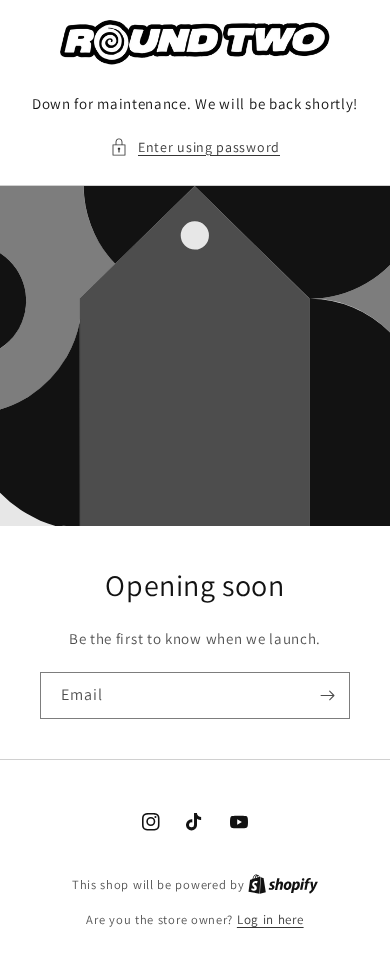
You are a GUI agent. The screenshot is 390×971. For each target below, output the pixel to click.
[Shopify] (283, 884)
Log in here (270, 919)
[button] (195, 147)
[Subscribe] (327, 695)
